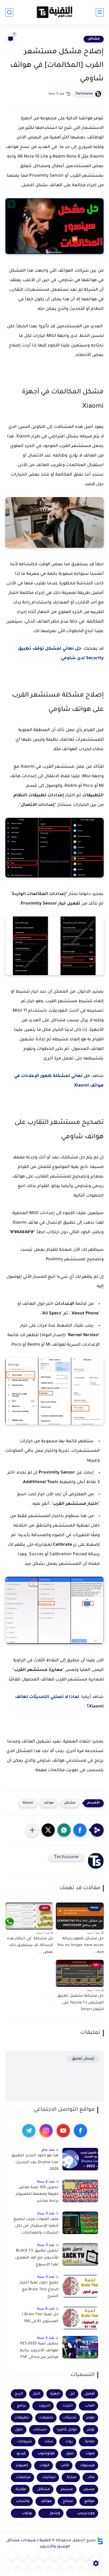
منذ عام (48, 2150)
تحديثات (70, 2418)
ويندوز (55, 2513)
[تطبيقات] (44, 2556)
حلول (19, 2430)
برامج (22, 2406)
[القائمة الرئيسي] (100, 12)
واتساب (23, 2501)
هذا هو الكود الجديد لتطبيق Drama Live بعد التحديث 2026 (35, 2163)
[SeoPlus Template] (100, 2541)
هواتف (49, 1803)
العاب (90, 2406)
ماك (91, 2477)
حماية (90, 2442)
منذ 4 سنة (46, 2338)
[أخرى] (54, 2567)
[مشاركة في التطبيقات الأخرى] (32, 1830)
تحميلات (46, 2418)
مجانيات (49, 2477)
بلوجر (90, 2418)
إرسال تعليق (83, 2059)
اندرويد (44, 2406)
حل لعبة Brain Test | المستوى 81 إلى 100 (40, 2318)
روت (69, 2442)
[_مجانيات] (12, 2567)
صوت (90, 2454)
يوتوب (27, 2513)
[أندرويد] (76, 2556)
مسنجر (67, 2489)
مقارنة (21, 2489)
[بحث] (9, 12)
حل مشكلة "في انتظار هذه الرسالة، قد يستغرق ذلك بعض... (30, 1946)
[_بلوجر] (33, 2567)
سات (49, 2442)
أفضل (90, 2394)
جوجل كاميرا (67, 2430)
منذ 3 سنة (46, 2214)
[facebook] (80, 2131)
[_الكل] (86, 2567)
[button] (80, 1830)
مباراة (72, 2477)
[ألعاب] (54, 2556)
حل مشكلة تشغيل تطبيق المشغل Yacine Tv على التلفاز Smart (80, 2003)
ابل (72, 2394)
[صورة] (80, 2159)
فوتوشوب (46, 2454)
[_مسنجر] (12, 2556)
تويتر (91, 2430)
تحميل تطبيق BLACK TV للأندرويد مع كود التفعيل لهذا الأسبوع (37, 2258)
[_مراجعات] (44, 2567)
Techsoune (84, 94)
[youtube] (63, 2131)
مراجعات (23, 2477)
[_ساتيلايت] (23, 2567)
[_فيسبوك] (33, 2556)
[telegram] (29, 2131)
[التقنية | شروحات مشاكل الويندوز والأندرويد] (54, 12)
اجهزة (55, 2394)
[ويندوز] (65, 2556)
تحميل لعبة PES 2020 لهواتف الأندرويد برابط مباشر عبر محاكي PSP (39, 2351)
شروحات (25, 2442)
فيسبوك (87, 2466)
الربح (19, 2394)
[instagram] (46, 2131)
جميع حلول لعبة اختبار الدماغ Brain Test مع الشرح (39, 2290)
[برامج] (76, 2567)
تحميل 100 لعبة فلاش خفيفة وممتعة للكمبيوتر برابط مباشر (37, 2194)
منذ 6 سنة (46, 2182)
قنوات (44, 2466)
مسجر (89, 2489)
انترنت (68, 2406)
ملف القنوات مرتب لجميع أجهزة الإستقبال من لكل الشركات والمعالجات (36, 2226)
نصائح (68, 2501)
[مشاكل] (86, 2556)
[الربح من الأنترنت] (65, 2567)
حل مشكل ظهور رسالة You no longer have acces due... (80, 1946)
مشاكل (94, 39)
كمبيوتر (22, 2466)
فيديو (21, 2454)
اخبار (37, 2394)
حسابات (40, 2430)
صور (70, 2454)
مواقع (90, 2501)
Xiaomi (28, 1803)
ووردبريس (86, 2513)
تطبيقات (22, 2418)
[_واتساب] (23, 2556)
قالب (65, 2466)
